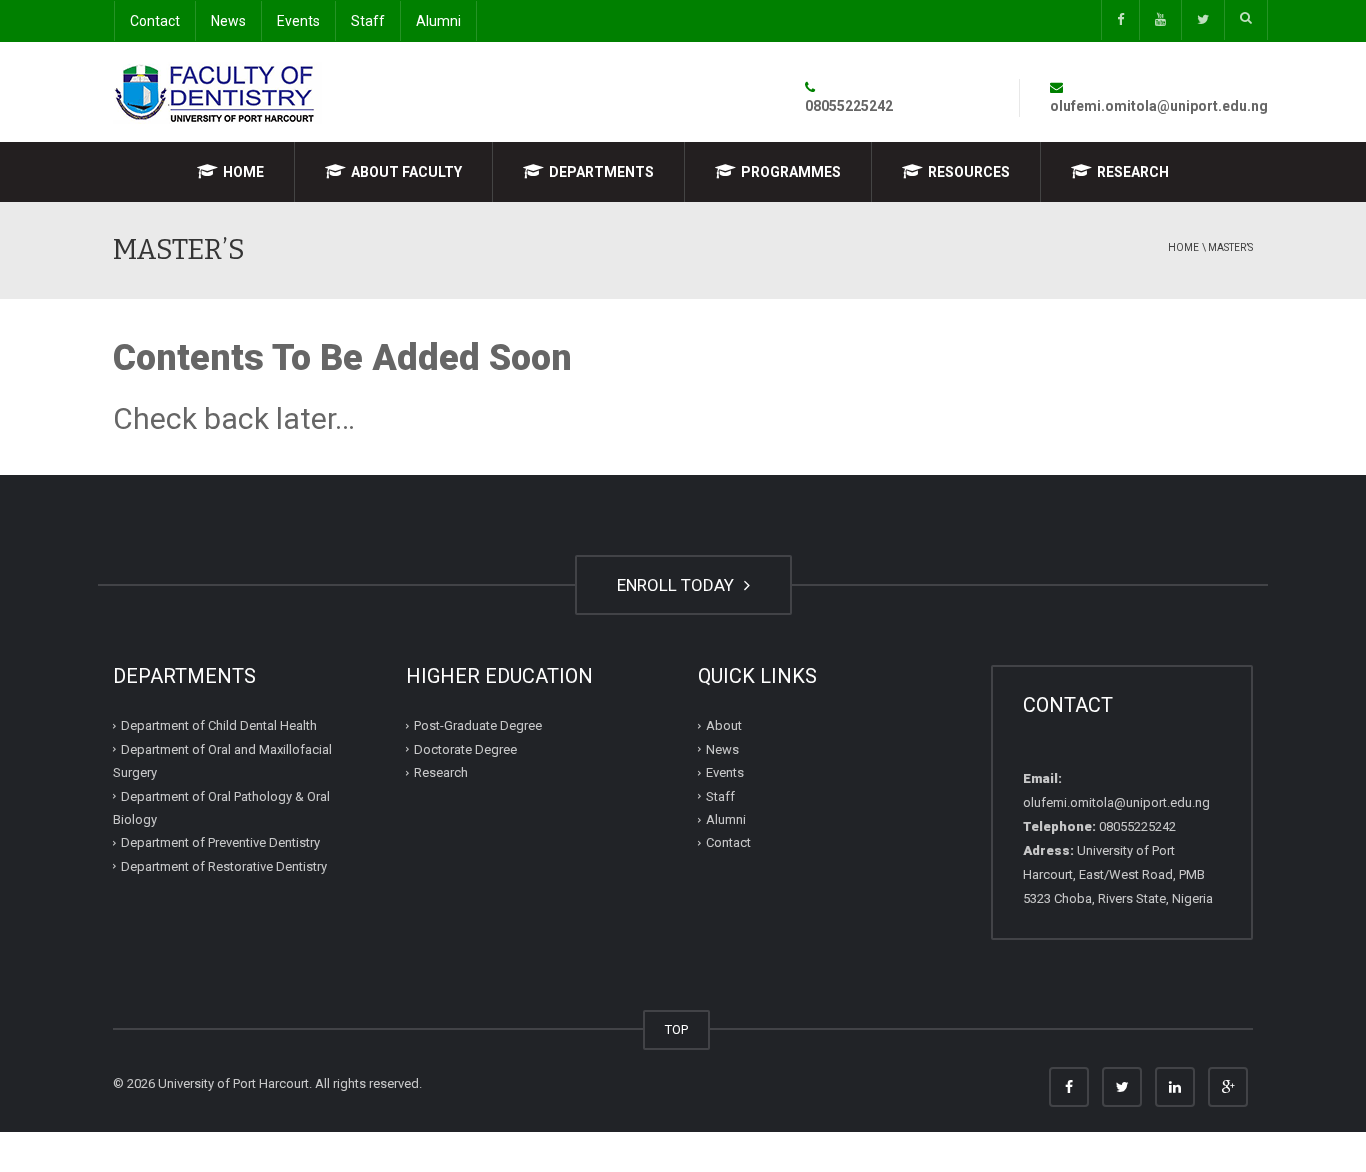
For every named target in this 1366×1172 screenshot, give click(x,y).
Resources (969, 172)
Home (243, 172)
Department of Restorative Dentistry (224, 866)
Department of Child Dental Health (219, 725)
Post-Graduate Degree (478, 725)
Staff (368, 21)
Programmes (791, 172)
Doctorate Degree (465, 749)
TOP (676, 1029)
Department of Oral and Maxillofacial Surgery (222, 761)
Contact (155, 21)
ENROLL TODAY (677, 585)
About (724, 725)
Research (1133, 172)
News (228, 21)
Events (298, 21)
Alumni (438, 21)
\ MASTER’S (1227, 247)
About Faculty (406, 172)
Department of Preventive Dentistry (220, 842)
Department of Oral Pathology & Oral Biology (221, 808)
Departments (601, 172)
